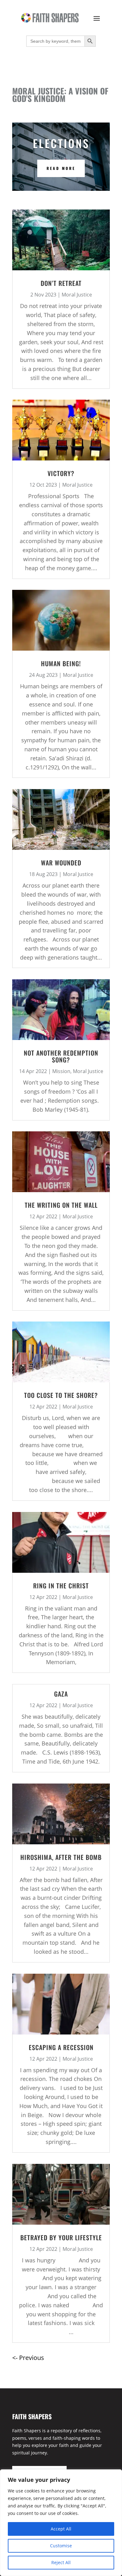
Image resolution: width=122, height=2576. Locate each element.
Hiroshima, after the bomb (61, 1857)
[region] (61, 2523)
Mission (61, 1071)
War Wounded (61, 863)
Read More (61, 168)
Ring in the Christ (61, 1586)
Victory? (61, 473)
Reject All (61, 2562)
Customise (61, 2546)
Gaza (61, 1694)
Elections (61, 143)
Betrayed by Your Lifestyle (61, 2237)
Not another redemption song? (61, 1056)
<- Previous (28, 2358)
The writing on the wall (61, 1205)
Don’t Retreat (61, 283)
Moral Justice (77, 295)
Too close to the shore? (61, 1395)
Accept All (61, 2529)
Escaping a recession (61, 2047)
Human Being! (61, 663)
